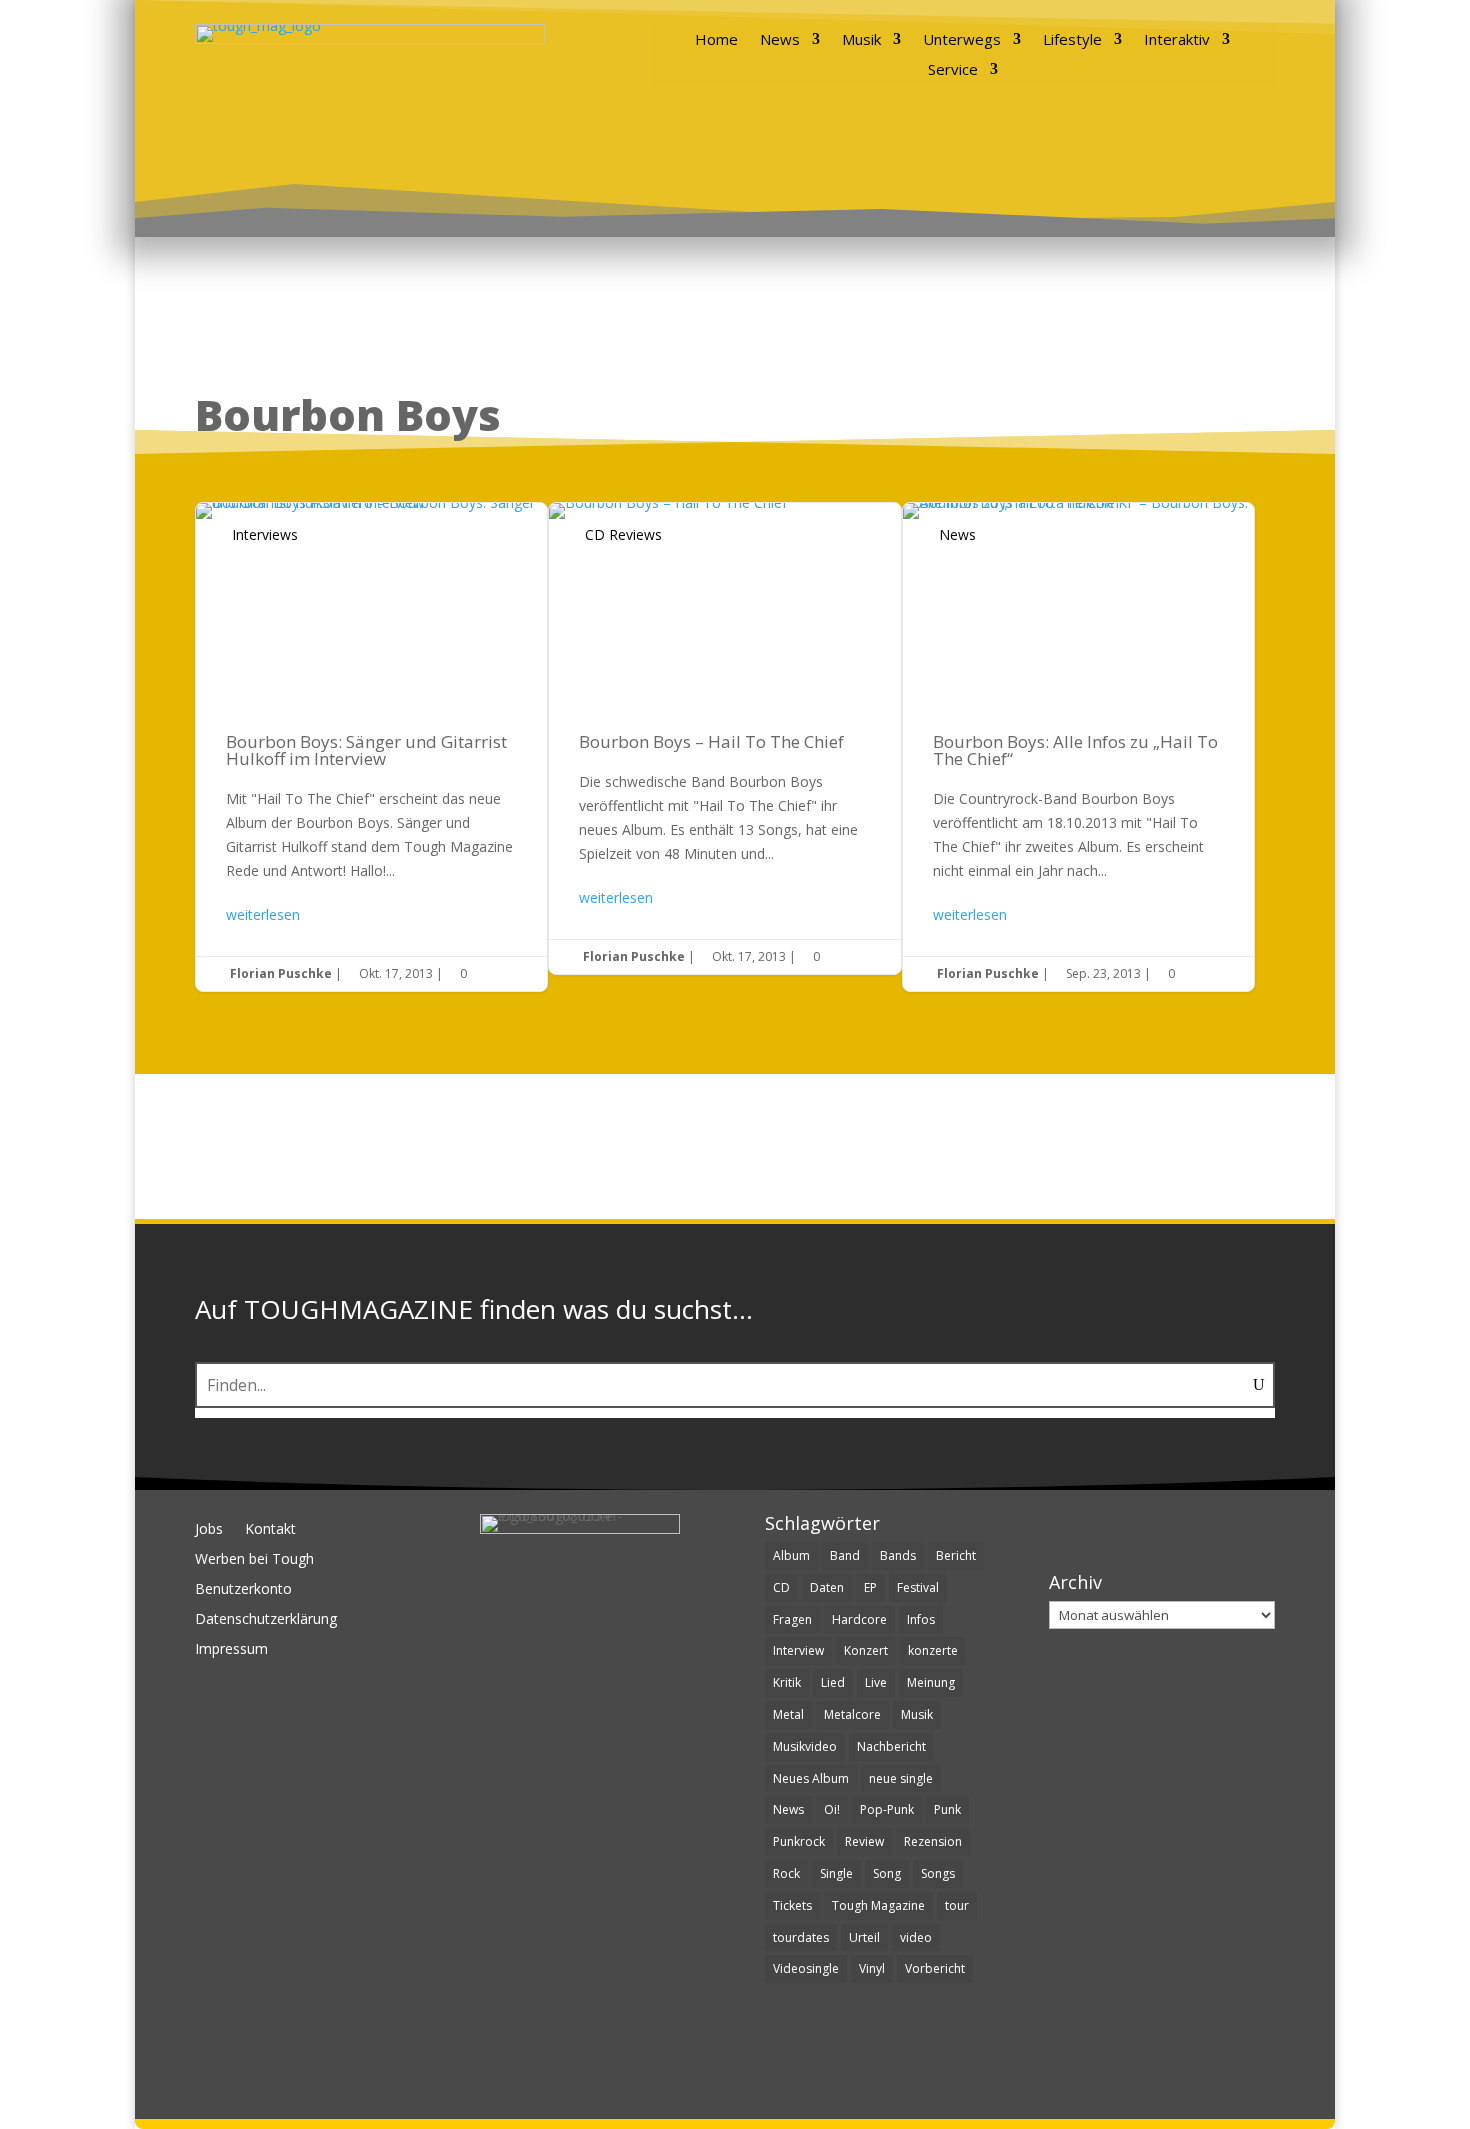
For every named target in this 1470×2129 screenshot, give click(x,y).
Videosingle (806, 1968)
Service (953, 70)
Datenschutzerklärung (266, 1620)
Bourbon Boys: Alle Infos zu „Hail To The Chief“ (1078, 747)
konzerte (933, 1650)
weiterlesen (263, 914)
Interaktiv (1177, 40)
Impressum (231, 1650)
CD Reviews (623, 534)
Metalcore (852, 1714)
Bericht (956, 1555)
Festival (918, 1587)
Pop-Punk (887, 1809)
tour (957, 1905)
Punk (947, 1809)
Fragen (792, 1619)
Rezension (933, 1841)
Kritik (787, 1682)
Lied (833, 1682)
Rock (786, 1873)
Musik (861, 40)
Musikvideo (805, 1746)
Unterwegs (962, 40)
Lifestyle (1072, 40)
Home (716, 40)
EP (870, 1587)
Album (791, 1555)
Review (864, 1841)
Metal (788, 1714)
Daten (827, 1587)
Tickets (792, 1905)
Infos (921, 1619)
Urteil (864, 1937)
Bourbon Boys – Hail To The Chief (724, 738)
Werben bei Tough (254, 1560)
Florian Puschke (281, 973)
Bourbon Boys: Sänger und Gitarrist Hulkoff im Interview (371, 747)
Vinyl (872, 1968)
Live (876, 1682)
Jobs (209, 1530)
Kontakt (270, 1530)
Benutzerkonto (243, 1590)
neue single (901, 1778)
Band (845, 1555)
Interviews (265, 534)
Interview (798, 1650)
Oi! (832, 1809)
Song (887, 1873)
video (916, 1937)
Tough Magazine (878, 1905)
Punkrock (799, 1841)
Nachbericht (891, 1746)
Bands (898, 1555)
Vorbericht (935, 1968)
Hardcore (859, 1619)
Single (836, 1873)
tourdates (801, 1937)
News (780, 40)
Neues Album (811, 1778)
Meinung (931, 1682)
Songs (938, 1873)
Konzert (866, 1650)
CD (781, 1587)
